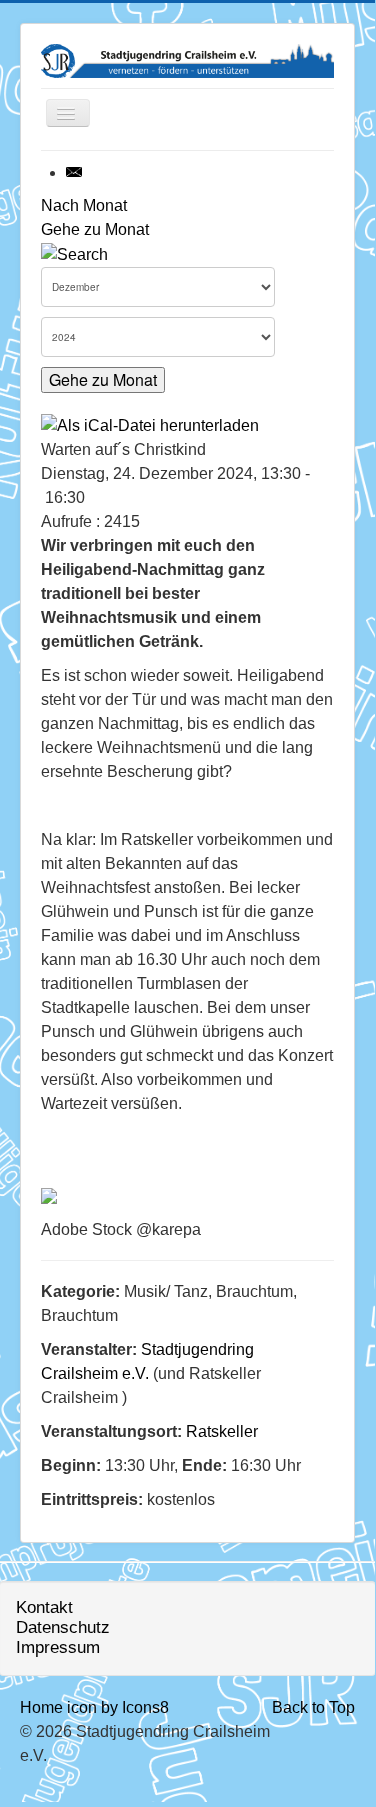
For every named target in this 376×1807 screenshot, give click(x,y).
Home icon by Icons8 (94, 1707)
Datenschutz (63, 1627)
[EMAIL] (75, 172)
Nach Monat (84, 205)
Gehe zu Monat (95, 229)
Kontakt (44, 1607)
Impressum (58, 1647)
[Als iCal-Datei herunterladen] (150, 424)
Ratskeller (222, 1431)
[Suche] (74, 253)
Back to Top (313, 1707)
